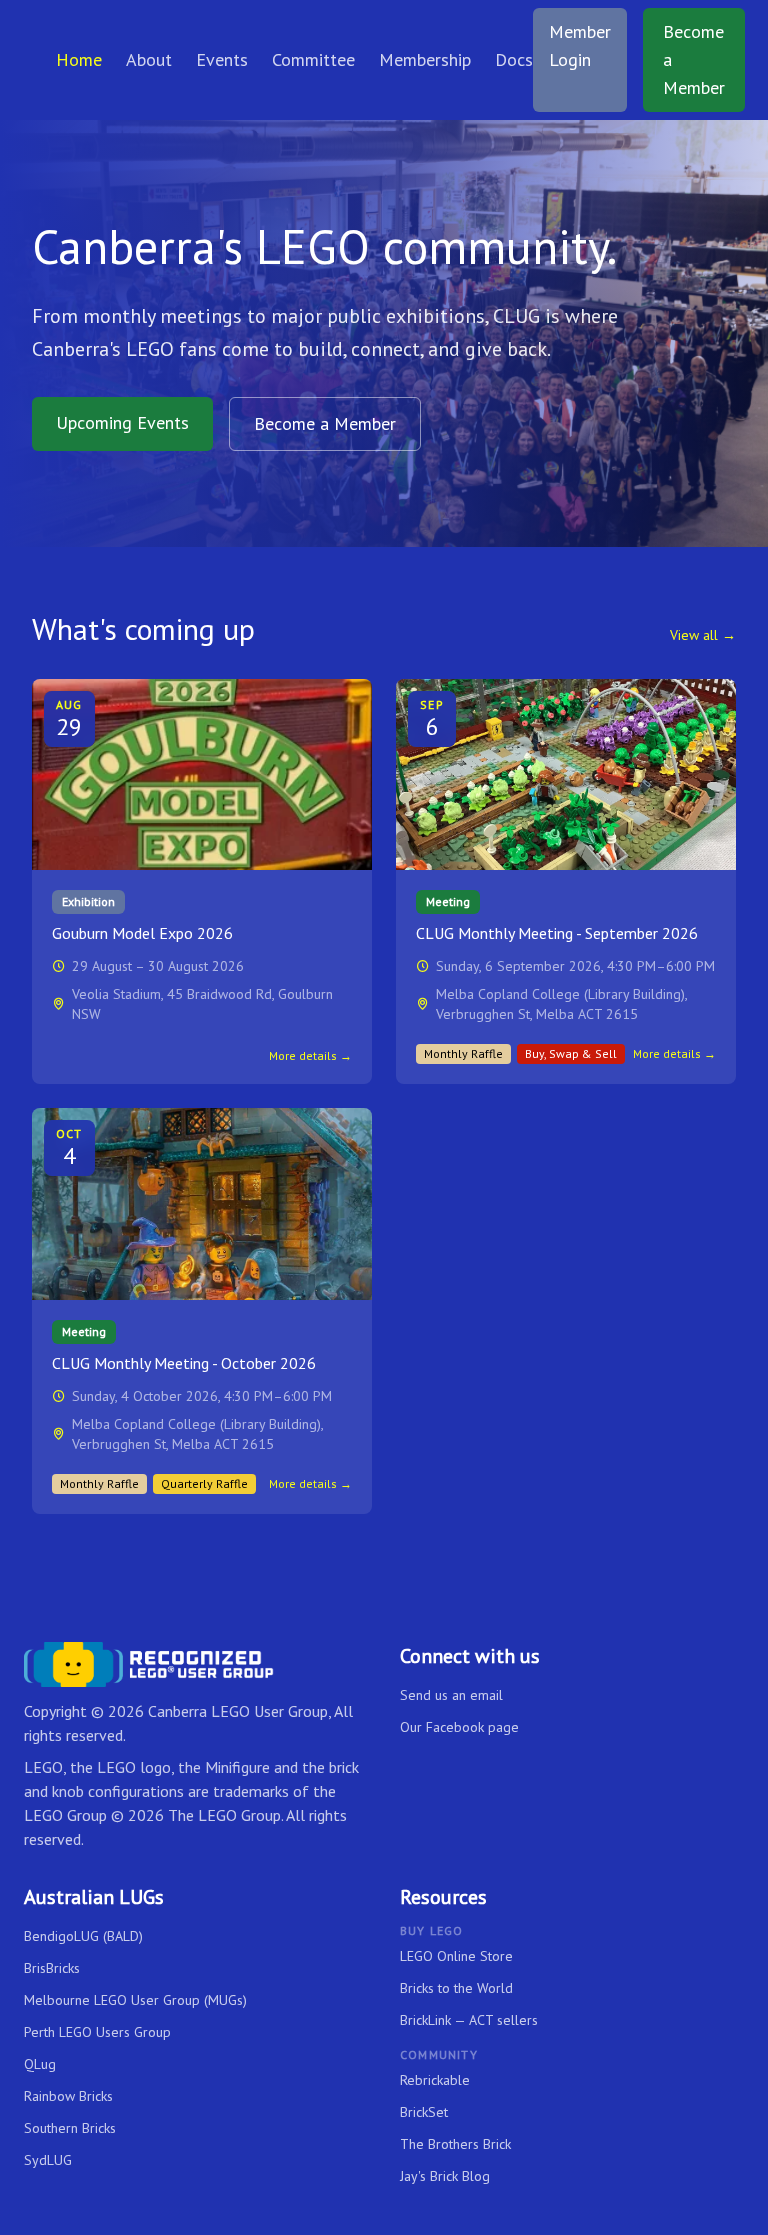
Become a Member (694, 59)
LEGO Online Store (456, 1956)
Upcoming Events (122, 422)
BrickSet (424, 2112)
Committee (313, 59)
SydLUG (48, 2160)
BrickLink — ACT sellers (469, 2020)
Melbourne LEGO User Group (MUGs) (135, 2000)
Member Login (580, 45)
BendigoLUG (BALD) (83, 1936)
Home (79, 59)
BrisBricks (52, 1968)
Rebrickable (435, 2080)
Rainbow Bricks (68, 2096)
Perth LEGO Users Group (97, 2032)
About (149, 59)
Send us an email (451, 1695)
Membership (425, 59)
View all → (703, 635)
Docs (514, 59)
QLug (40, 2064)
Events (222, 59)
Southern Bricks (70, 2128)
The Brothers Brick (455, 2144)
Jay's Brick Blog (445, 2176)
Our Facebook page (459, 1727)
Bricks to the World (456, 1988)
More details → (310, 1055)
